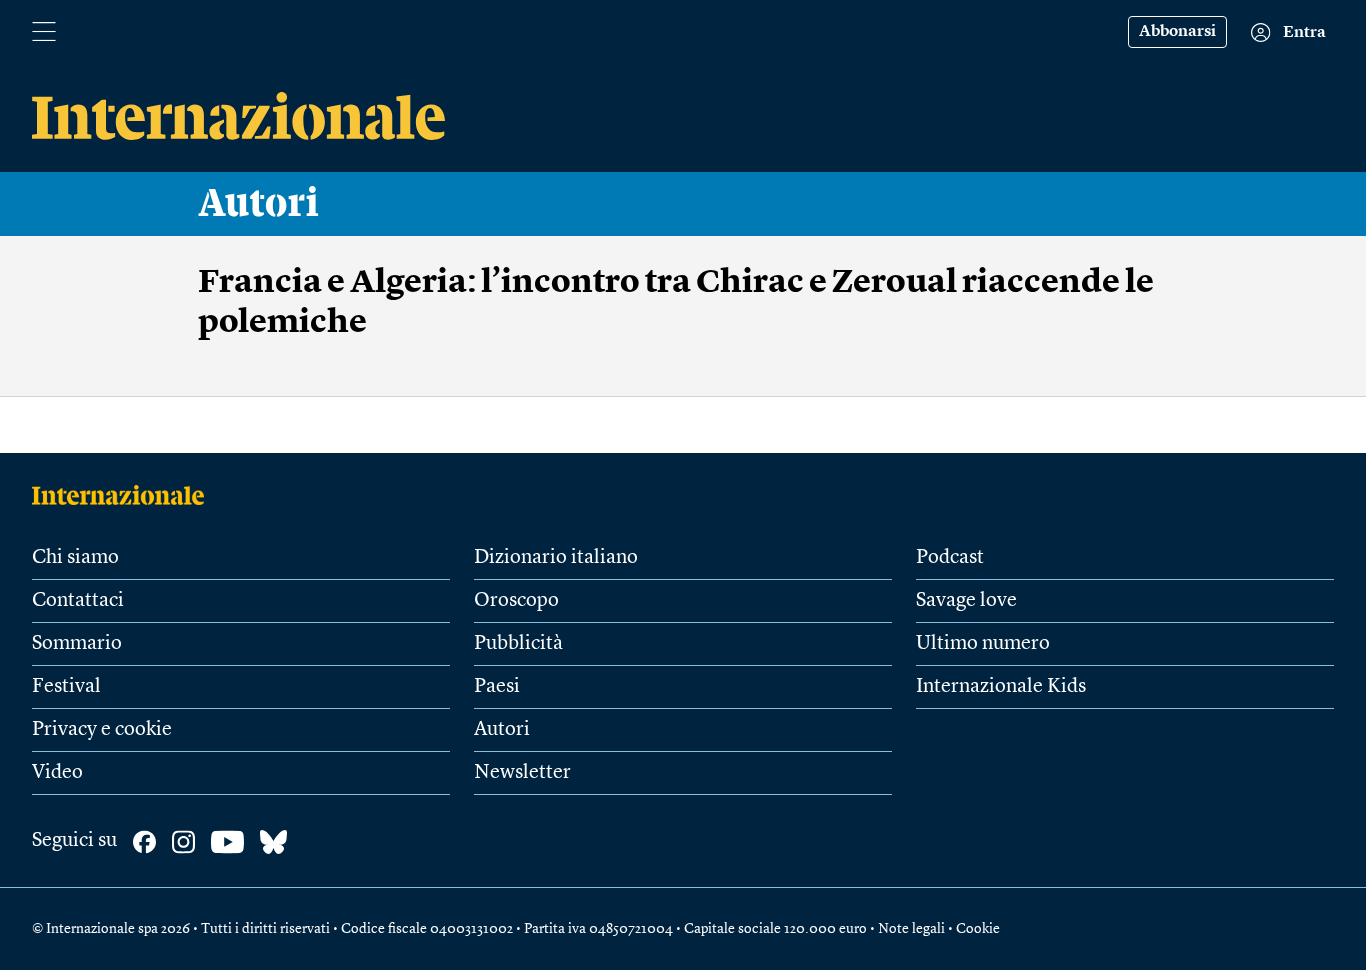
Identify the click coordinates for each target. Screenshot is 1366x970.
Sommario (77, 644)
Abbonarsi (1177, 32)
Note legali (911, 929)
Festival (66, 687)
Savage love (966, 601)
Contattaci (78, 601)
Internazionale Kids (1001, 687)
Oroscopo (516, 601)
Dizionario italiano (556, 558)
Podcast (950, 558)
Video (57, 773)
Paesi (497, 687)
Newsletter (522, 773)
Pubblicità (518, 644)
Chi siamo (75, 558)
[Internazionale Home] (124, 495)
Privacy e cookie (102, 730)
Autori (259, 204)
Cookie (978, 929)
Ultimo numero (983, 644)
